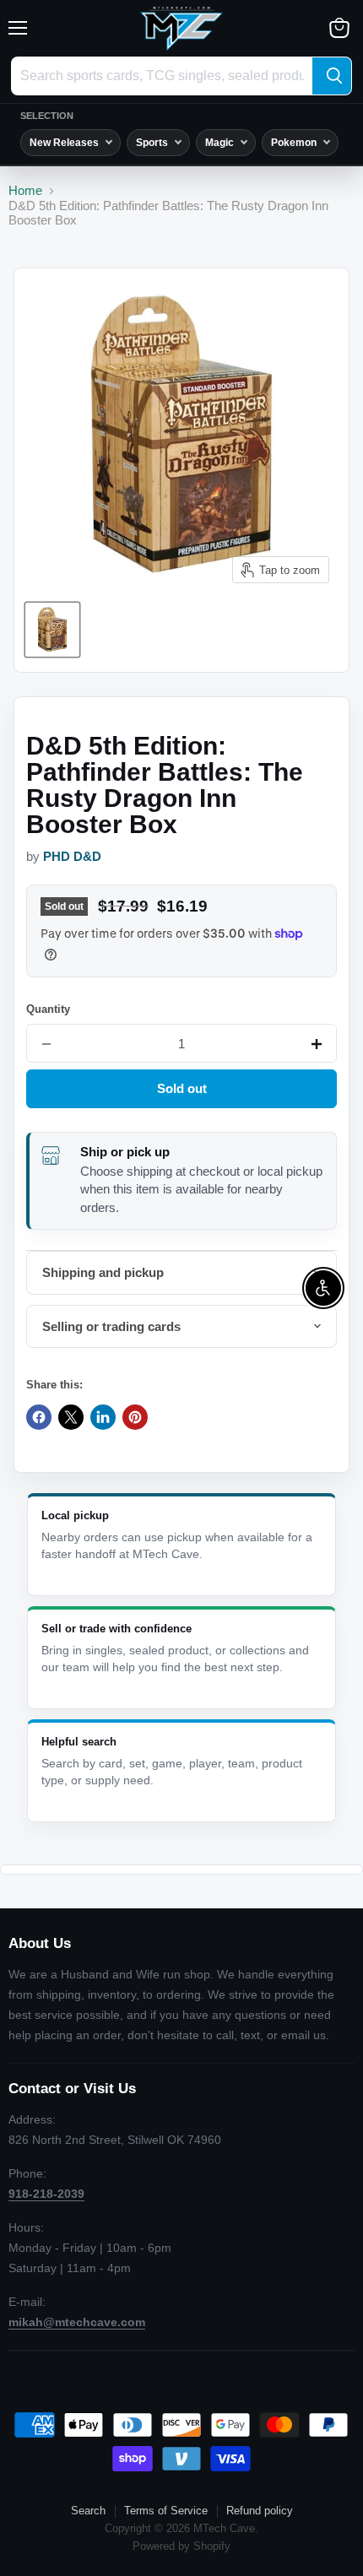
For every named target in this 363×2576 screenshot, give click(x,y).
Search (88, 2511)
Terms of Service (166, 2511)
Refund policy (260, 2511)
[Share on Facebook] (39, 1417)
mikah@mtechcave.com (77, 2322)
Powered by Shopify (181, 2546)
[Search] (332, 76)
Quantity (48, 1009)
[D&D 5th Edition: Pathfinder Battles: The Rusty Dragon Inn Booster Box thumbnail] (52, 630)
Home (25, 190)
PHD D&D (72, 857)
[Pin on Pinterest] (135, 1417)
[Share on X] (71, 1417)
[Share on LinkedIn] (103, 1417)
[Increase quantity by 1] (317, 1044)
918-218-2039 (46, 2194)
